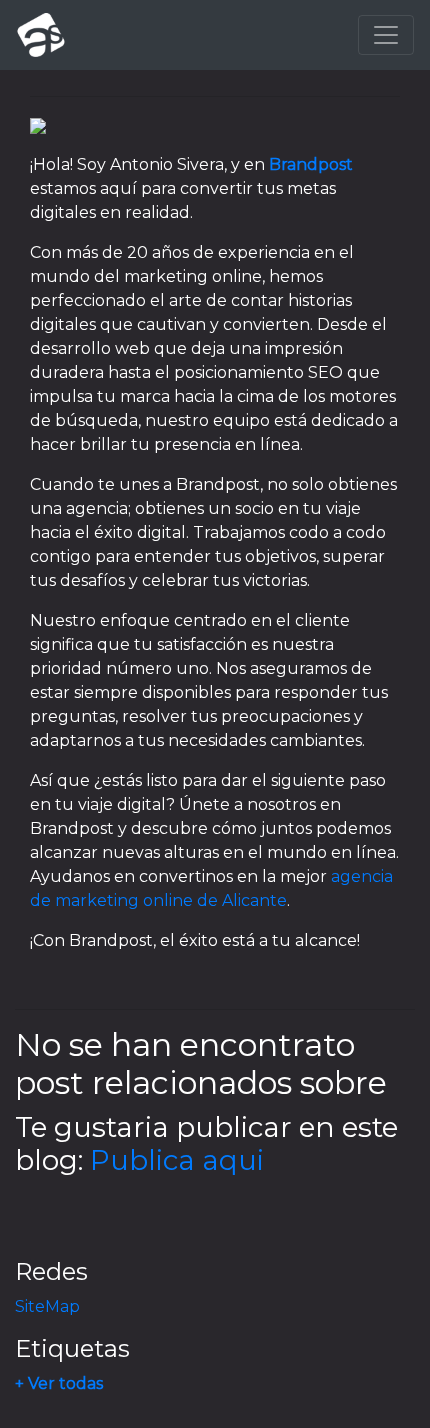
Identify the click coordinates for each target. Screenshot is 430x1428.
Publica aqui (177, 1160)
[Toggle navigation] (386, 35)
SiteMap (47, 1306)
